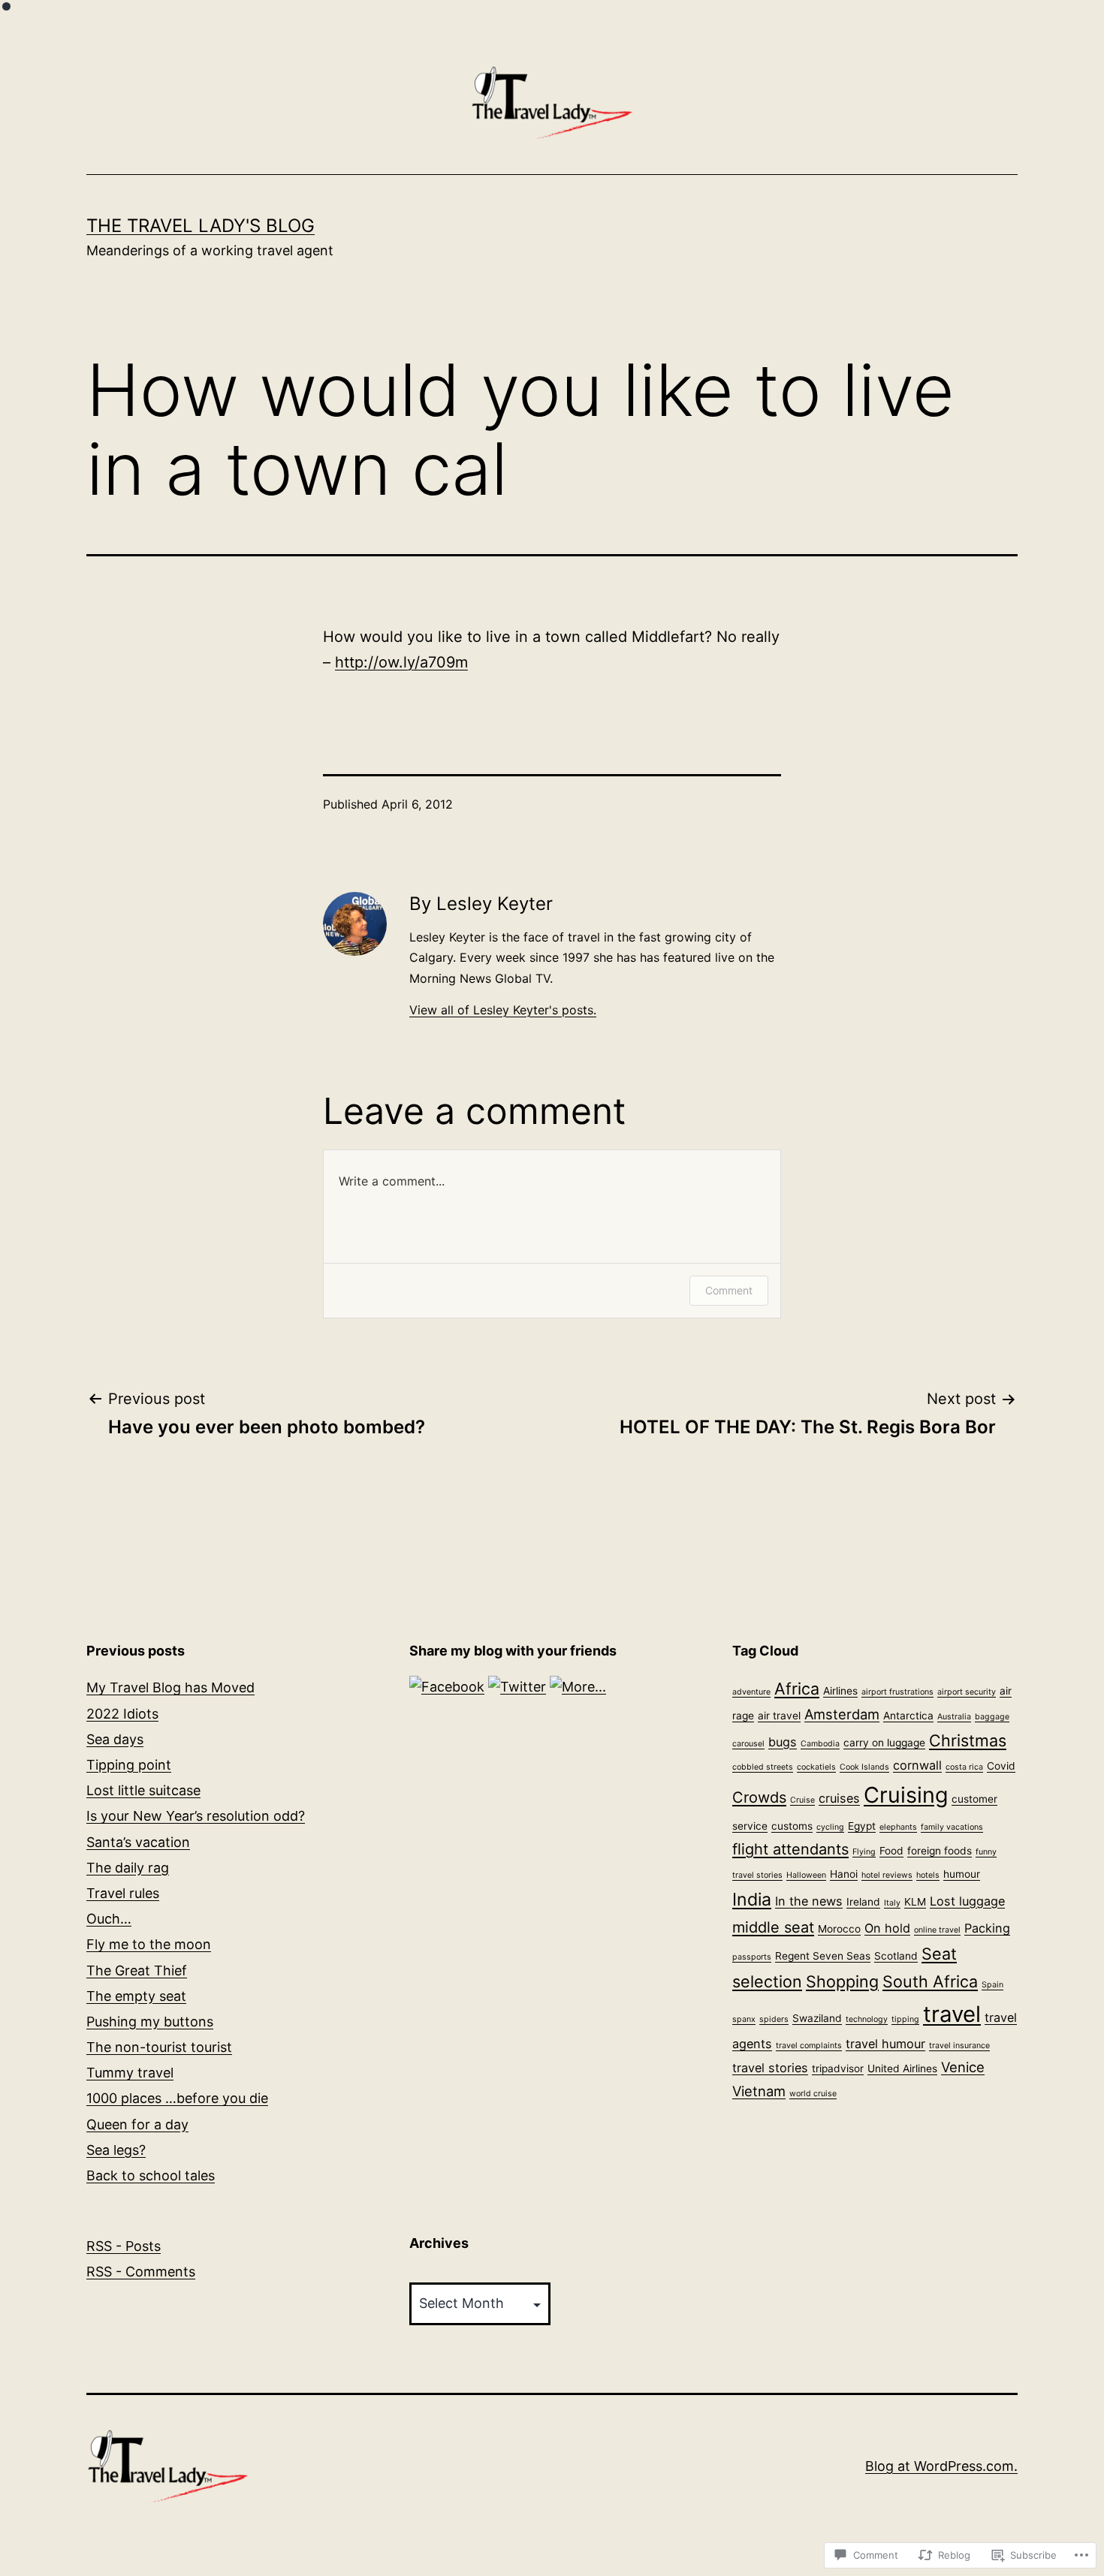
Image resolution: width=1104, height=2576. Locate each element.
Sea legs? (116, 2150)
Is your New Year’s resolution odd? (196, 1816)
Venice (963, 2067)
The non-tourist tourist (159, 2047)
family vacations (952, 1827)
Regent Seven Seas (823, 1956)
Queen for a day (137, 2124)
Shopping (842, 1981)
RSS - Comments (141, 2272)
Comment (729, 1290)
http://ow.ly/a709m (401, 662)
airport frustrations (897, 1692)
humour (962, 1874)
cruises (839, 1798)
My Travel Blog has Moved (170, 1687)
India (752, 1900)
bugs (783, 1742)
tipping (905, 2019)
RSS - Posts (124, 2246)
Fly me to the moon (149, 1944)
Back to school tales (151, 2175)
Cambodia (820, 1744)
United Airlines (902, 2068)
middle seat (773, 1927)
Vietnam (759, 2091)
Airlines (840, 1691)
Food (891, 1851)
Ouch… (109, 1919)
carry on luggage (884, 1743)
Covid (1001, 1766)
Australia (954, 1717)
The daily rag (128, 1868)
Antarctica (908, 1716)
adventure (751, 1692)
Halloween (806, 1875)
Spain (992, 1985)
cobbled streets (763, 1767)
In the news (809, 1901)
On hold (887, 1928)
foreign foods (940, 1851)
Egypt (862, 1826)
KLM (915, 1902)
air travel (779, 1716)
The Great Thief (137, 1970)
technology (867, 2019)
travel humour (885, 2044)
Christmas (968, 1740)
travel (952, 2014)
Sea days (115, 1739)
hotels (928, 1875)
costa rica (964, 1767)
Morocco (839, 1929)
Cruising (906, 1795)
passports (752, 1957)
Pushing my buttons (150, 2022)
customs (792, 1826)
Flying (864, 1852)
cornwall (917, 1765)
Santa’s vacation (138, 1842)
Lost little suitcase (143, 1790)
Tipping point (129, 1765)
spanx (744, 2019)
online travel (937, 1930)
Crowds (759, 1797)
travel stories (770, 2068)
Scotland (896, 1956)
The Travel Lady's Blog (201, 226)
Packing (987, 1928)
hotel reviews (887, 1875)
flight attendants (790, 1849)
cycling (830, 1827)
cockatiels (816, 1767)
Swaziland (817, 2018)
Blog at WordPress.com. (941, 2466)
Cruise (802, 1800)
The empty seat (136, 1996)
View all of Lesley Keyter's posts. (503, 1010)
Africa (797, 1689)
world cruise (813, 2094)
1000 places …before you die (177, 2098)
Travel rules (123, 1893)
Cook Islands (864, 1767)
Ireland (863, 1902)
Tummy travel (130, 2073)
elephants (898, 1827)
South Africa (930, 1981)
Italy (892, 1903)
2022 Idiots (122, 1714)
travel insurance (959, 2046)
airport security (967, 1692)
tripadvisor (838, 2068)
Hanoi (844, 1874)
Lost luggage (967, 1901)
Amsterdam (842, 1714)
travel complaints (809, 2046)
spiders (774, 2019)
